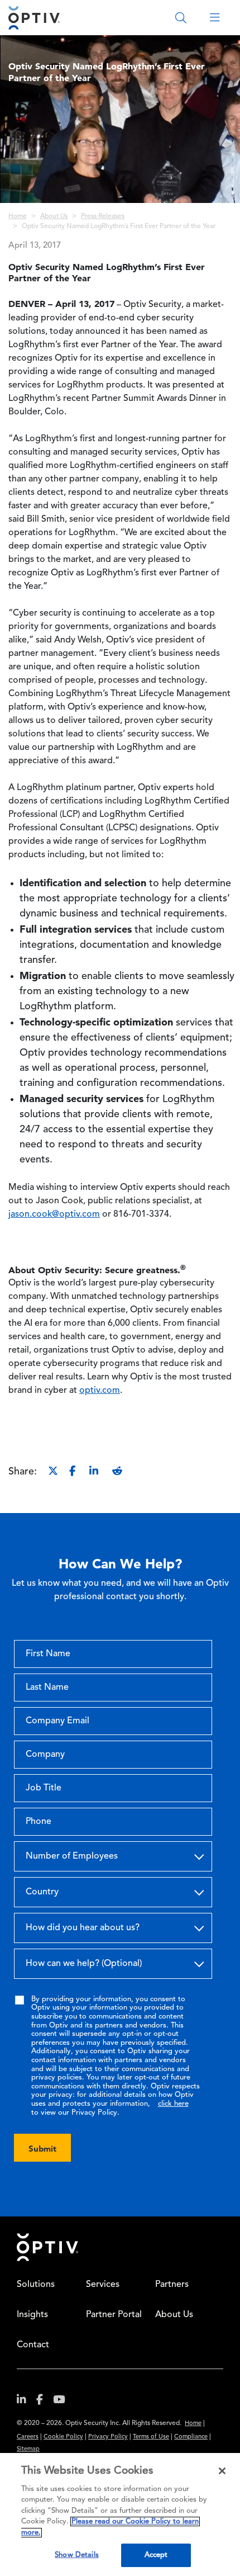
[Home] (34, 18)
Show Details (77, 2555)
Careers (28, 2437)
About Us (54, 216)
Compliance (191, 2437)
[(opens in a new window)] (26, 2402)
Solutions (36, 2285)
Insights (32, 2315)
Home (18, 216)
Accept (156, 2555)
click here (173, 2104)
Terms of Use (151, 2437)
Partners (172, 2285)
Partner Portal (114, 2315)
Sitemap (28, 2449)
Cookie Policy (63, 2437)
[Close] (222, 2471)
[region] (120, 2514)
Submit (42, 2149)
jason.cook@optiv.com (54, 1214)
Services (103, 2285)
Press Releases (103, 216)
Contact (33, 2345)
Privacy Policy (108, 2437)
